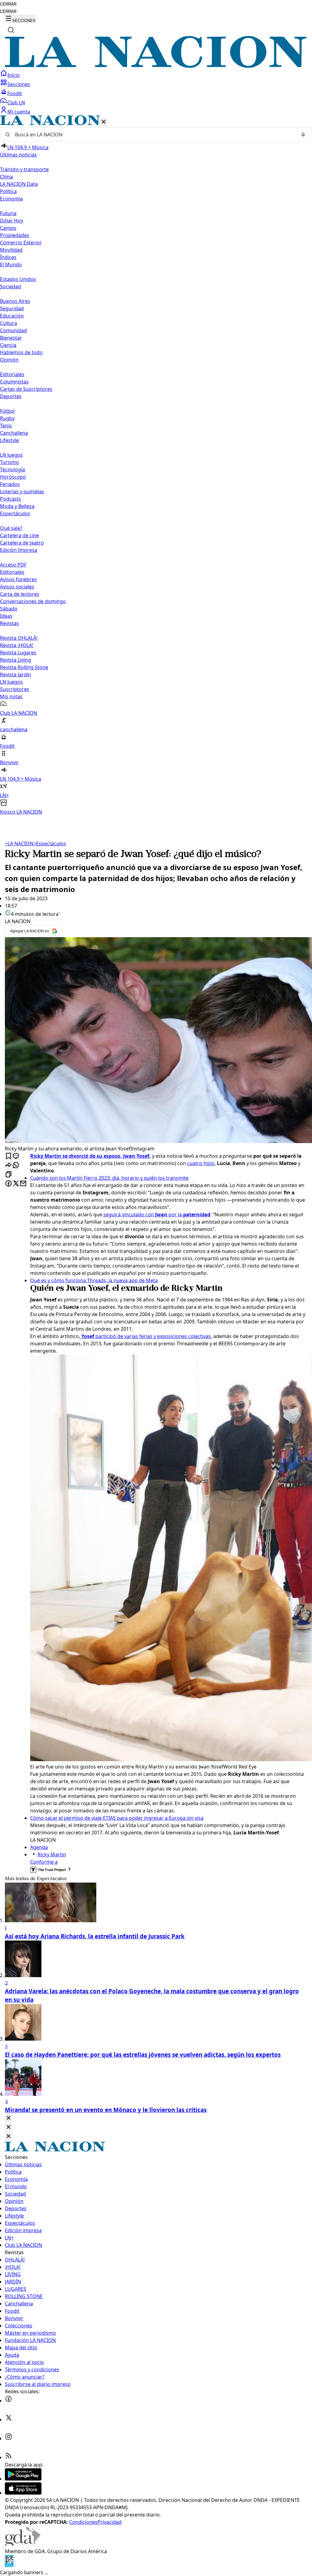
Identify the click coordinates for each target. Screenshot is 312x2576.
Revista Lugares (18, 653)
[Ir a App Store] (23, 2493)
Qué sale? (11, 528)
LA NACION (19, 844)
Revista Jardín (16, 675)
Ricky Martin (52, 1855)
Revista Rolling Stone (24, 667)
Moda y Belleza (17, 506)
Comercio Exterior (21, 243)
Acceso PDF (13, 565)
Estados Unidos (18, 279)
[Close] (9, 2118)
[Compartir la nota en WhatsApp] (16, 1166)
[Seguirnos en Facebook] (9, 2401)
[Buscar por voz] (303, 135)
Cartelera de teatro (22, 543)
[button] (156, 465)
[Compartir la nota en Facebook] (9, 1184)
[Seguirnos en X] (9, 2419)
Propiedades (15, 235)
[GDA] (23, 2544)
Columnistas (14, 382)
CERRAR (8, 4)
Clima (6, 177)
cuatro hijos (201, 1163)
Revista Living (16, 660)
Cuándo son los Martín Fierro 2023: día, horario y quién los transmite (109, 1178)
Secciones (19, 84)
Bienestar (11, 338)
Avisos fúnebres (18, 579)
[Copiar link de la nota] (9, 1175)
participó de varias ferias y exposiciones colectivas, (147, 1336)
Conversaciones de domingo (33, 601)
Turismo (9, 462)
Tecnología (12, 470)
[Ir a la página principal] (156, 66)
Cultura (9, 323)
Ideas (6, 616)
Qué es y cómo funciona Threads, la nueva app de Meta (94, 1280)
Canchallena (14, 433)
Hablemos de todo (21, 352)
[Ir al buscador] (11, 30)
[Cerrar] (104, 122)
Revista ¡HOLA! (17, 645)
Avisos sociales (17, 587)
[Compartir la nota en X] (16, 1184)
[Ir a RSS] (9, 2457)
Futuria (8, 213)
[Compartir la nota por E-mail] (23, 1184)
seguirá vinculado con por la (157, 1214)
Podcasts (11, 499)
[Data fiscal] (9, 2565)
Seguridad (12, 308)
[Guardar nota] (9, 1156)
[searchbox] (154, 135)
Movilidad (11, 250)
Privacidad (110, 2522)
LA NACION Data (19, 184)
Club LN (16, 103)
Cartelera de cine (19, 535)
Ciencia (8, 345)
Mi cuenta (19, 112)
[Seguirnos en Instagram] (9, 2438)
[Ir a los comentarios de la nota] (16, 1156)
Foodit (15, 93)
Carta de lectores (20, 594)
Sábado (9, 609)
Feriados (10, 484)
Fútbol (7, 411)
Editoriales (12, 374)
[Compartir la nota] (9, 1166)
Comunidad (13, 330)
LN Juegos (11, 455)
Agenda (39, 1847)
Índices (8, 257)
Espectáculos (50, 844)
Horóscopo (13, 477)
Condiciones (83, 2522)
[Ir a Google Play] (23, 2479)
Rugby (7, 418)
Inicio (14, 75)
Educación (12, 316)
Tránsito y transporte (24, 169)
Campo (8, 228)
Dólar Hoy (12, 221)
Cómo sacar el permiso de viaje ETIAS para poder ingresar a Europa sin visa (117, 1818)
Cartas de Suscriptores (26, 389)
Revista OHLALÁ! (19, 638)
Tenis (6, 426)
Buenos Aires (15, 301)
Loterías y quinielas (22, 491)
